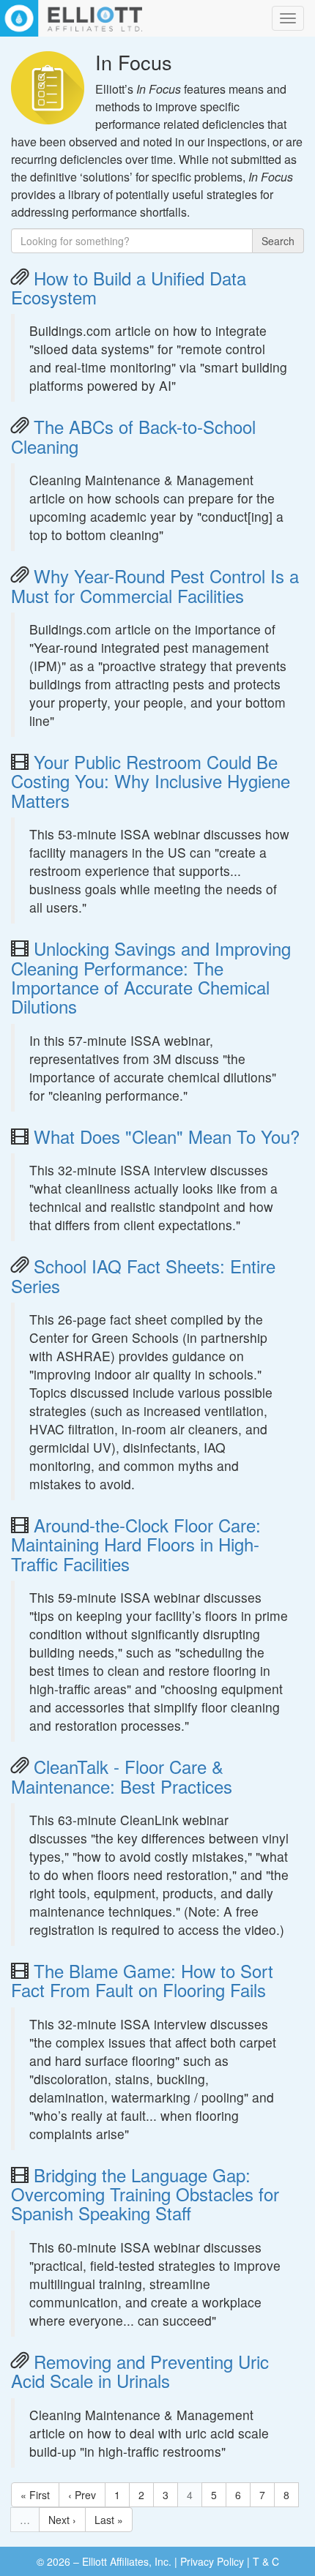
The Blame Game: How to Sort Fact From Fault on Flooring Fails (142, 1980)
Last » (109, 2520)
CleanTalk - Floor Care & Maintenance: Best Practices (122, 1776)
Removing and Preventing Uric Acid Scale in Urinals (140, 2371)
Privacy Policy (212, 2561)
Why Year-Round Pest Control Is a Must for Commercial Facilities (155, 585)
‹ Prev (82, 2495)
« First (35, 2495)
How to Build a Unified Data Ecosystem (129, 287)
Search (278, 241)
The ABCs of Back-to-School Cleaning (133, 436)
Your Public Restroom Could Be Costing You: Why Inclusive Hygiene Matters (151, 781)
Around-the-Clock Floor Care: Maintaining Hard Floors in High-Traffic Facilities (136, 1544)
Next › (62, 2520)
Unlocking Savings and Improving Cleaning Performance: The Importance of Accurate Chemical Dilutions (151, 977)
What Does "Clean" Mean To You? (167, 1136)
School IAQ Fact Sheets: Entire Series (143, 1275)
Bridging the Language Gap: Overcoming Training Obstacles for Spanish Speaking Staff (145, 2194)
